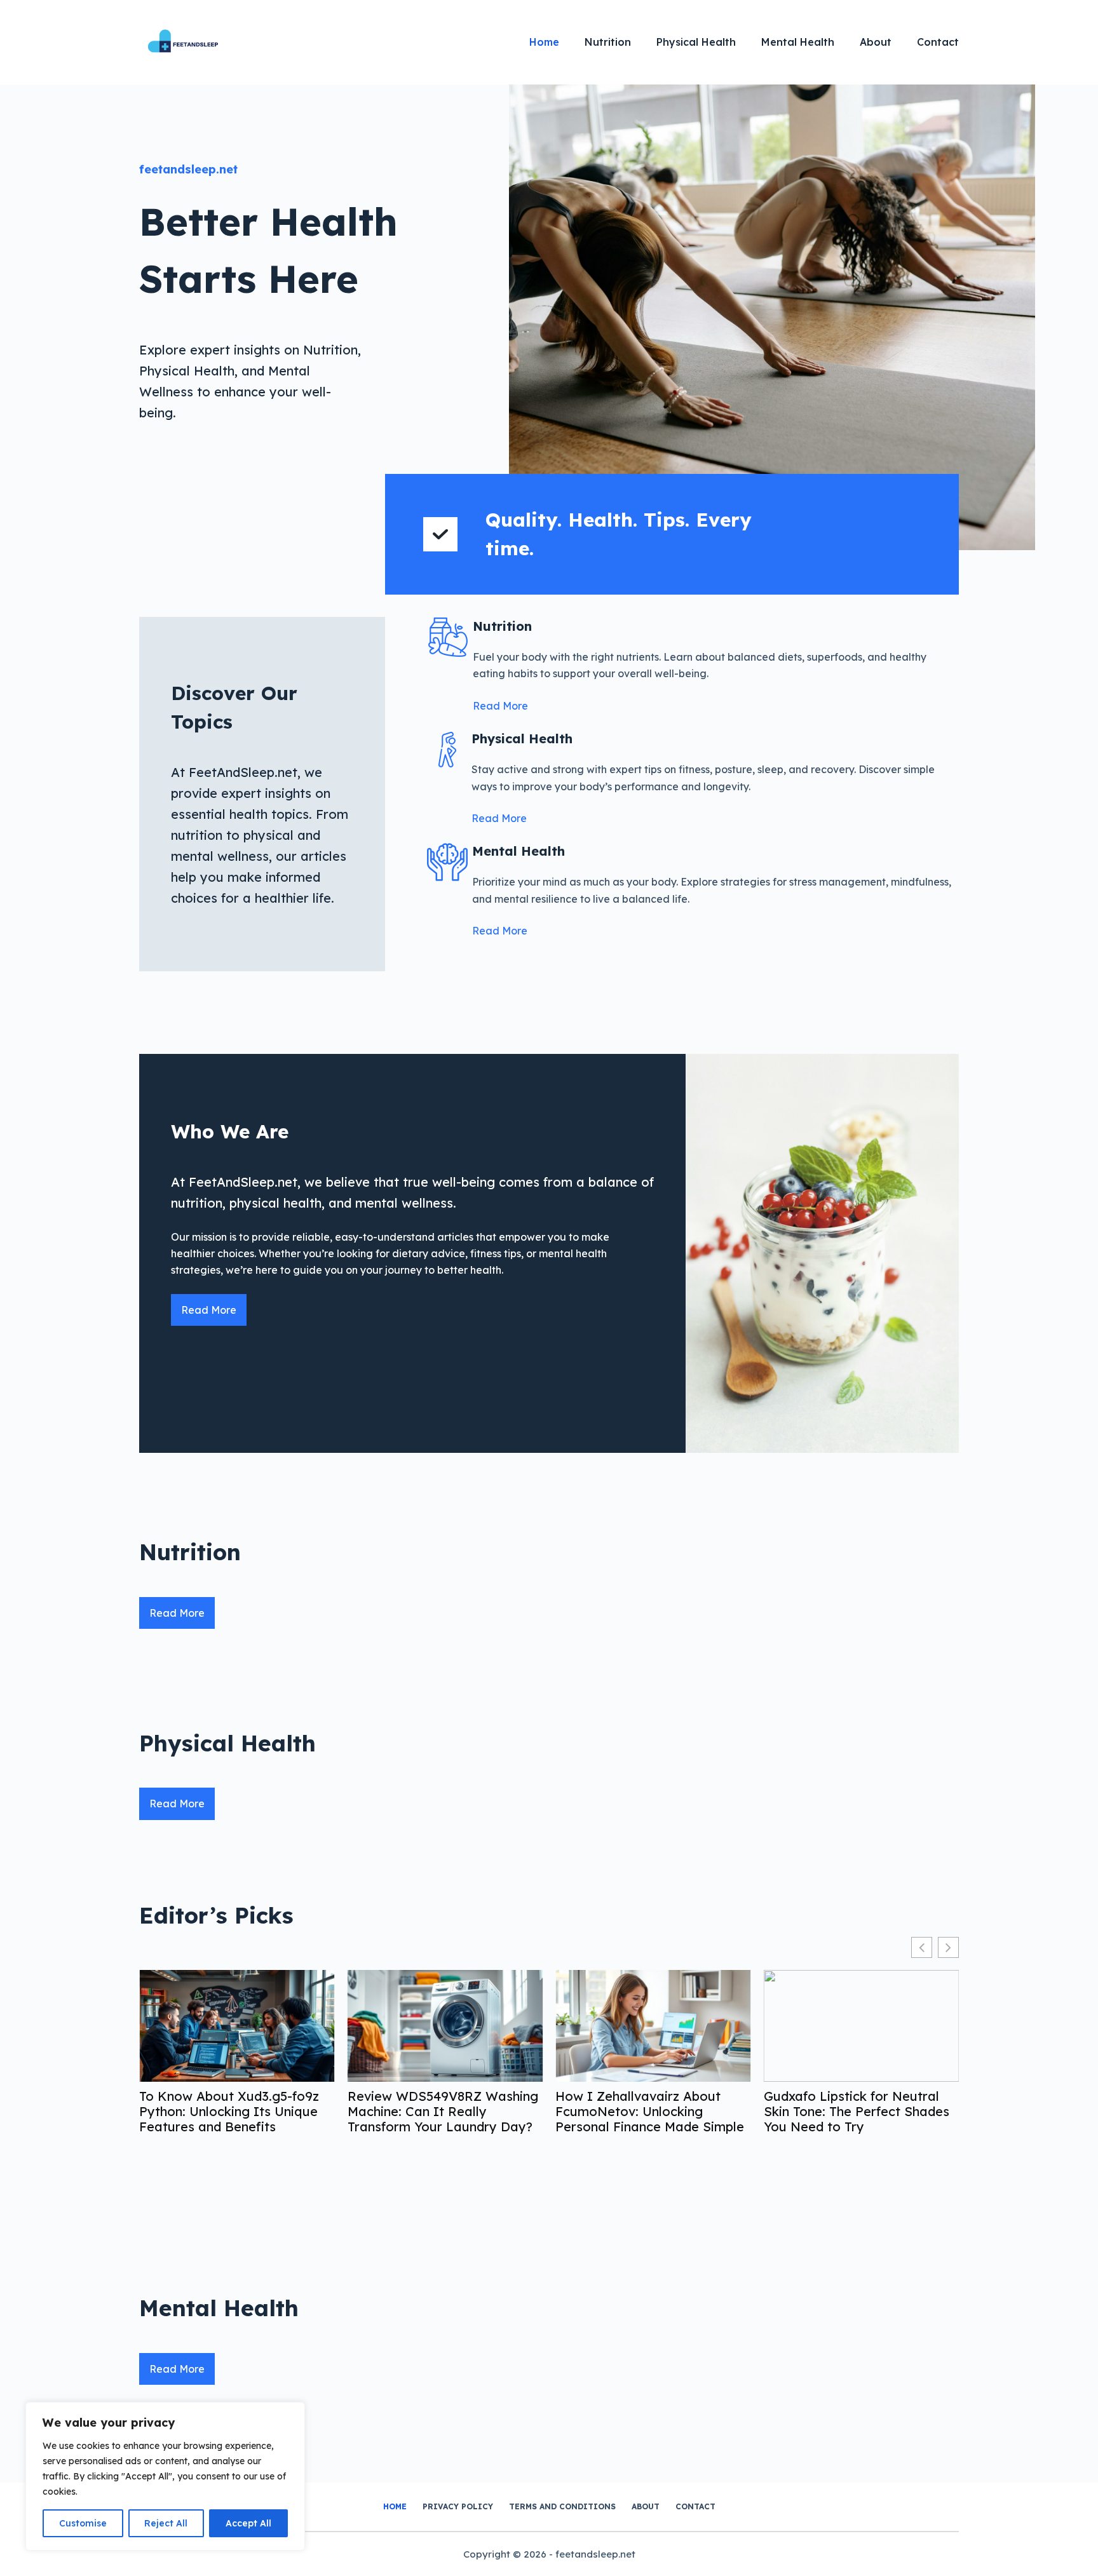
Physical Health (696, 42)
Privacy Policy (458, 2506)
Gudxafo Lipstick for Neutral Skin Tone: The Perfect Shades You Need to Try (857, 2112)
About (876, 42)
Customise (83, 2523)
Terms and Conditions (562, 2506)
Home (544, 42)
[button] (948, 1947)
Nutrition (608, 42)
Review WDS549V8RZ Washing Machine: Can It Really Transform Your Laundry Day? (443, 2112)
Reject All (166, 2523)
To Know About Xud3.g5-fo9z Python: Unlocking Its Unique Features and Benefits (229, 2112)
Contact (938, 42)
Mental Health (798, 42)
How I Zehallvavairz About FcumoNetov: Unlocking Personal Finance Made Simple (650, 2112)
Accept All (248, 2523)
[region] (165, 2476)
